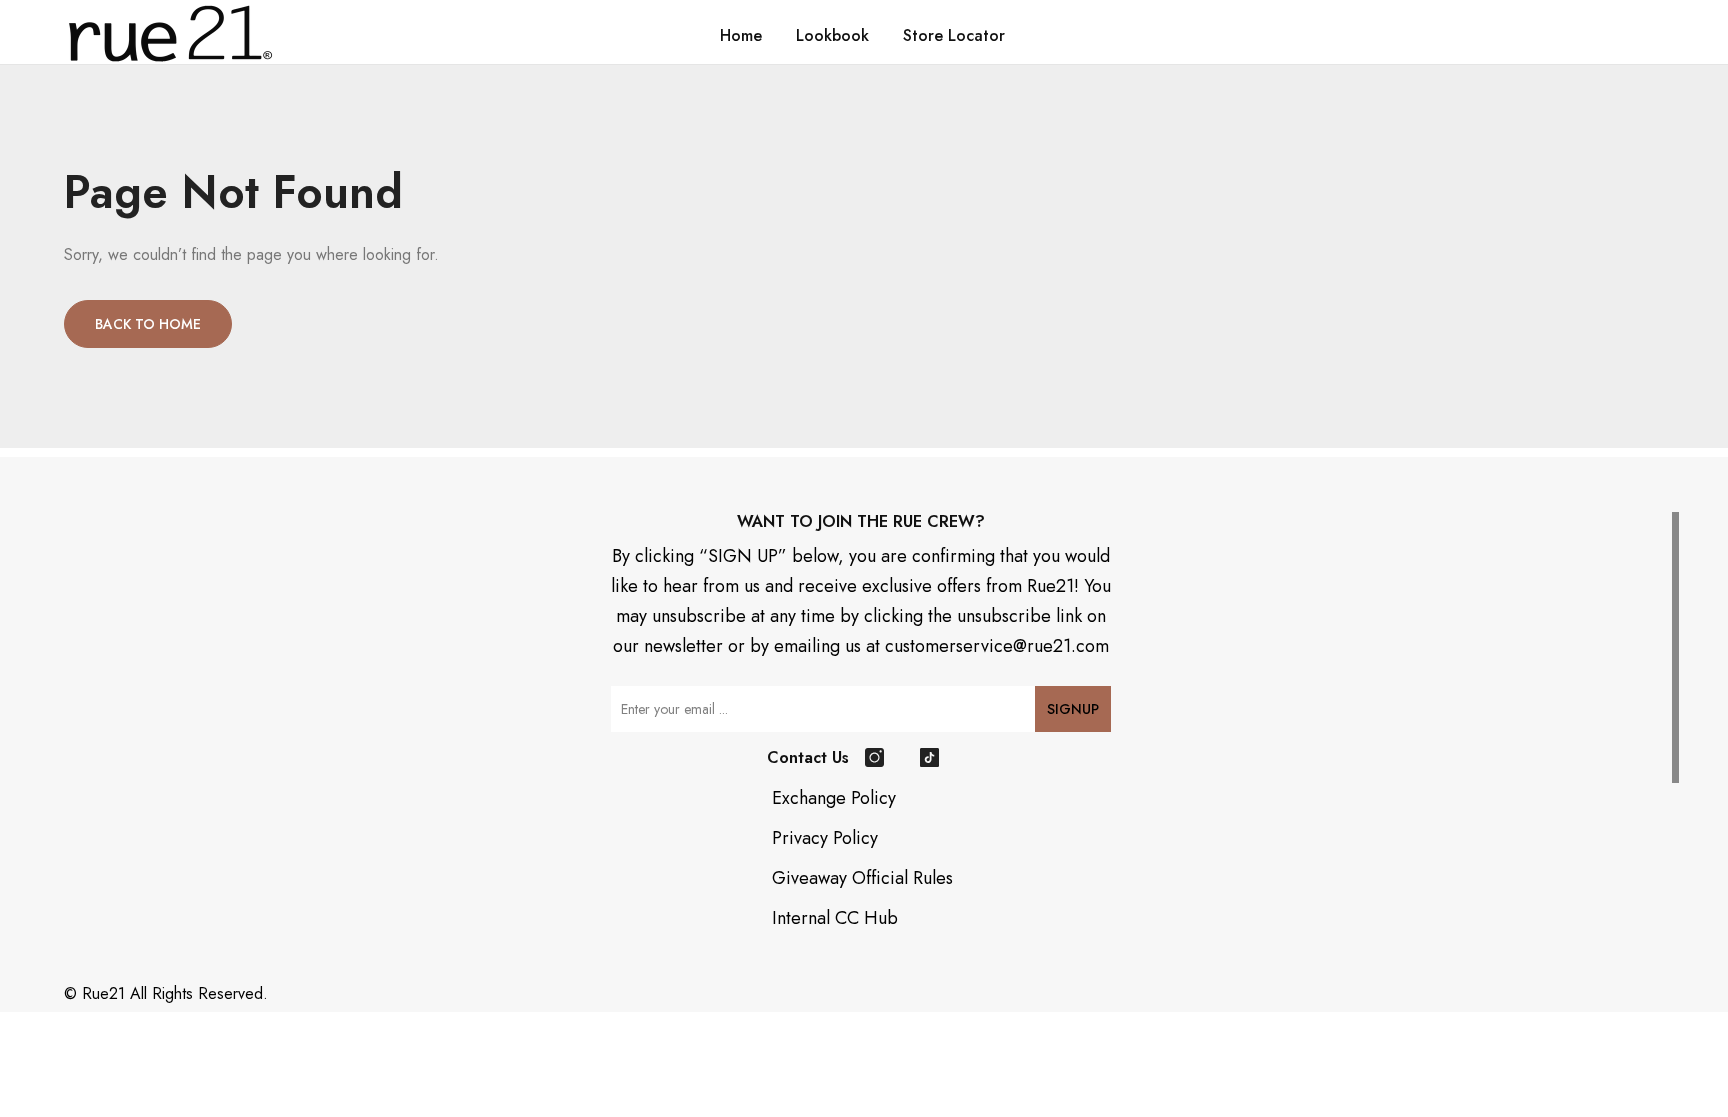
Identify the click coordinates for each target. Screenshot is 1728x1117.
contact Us (808, 757)
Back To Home (148, 324)
